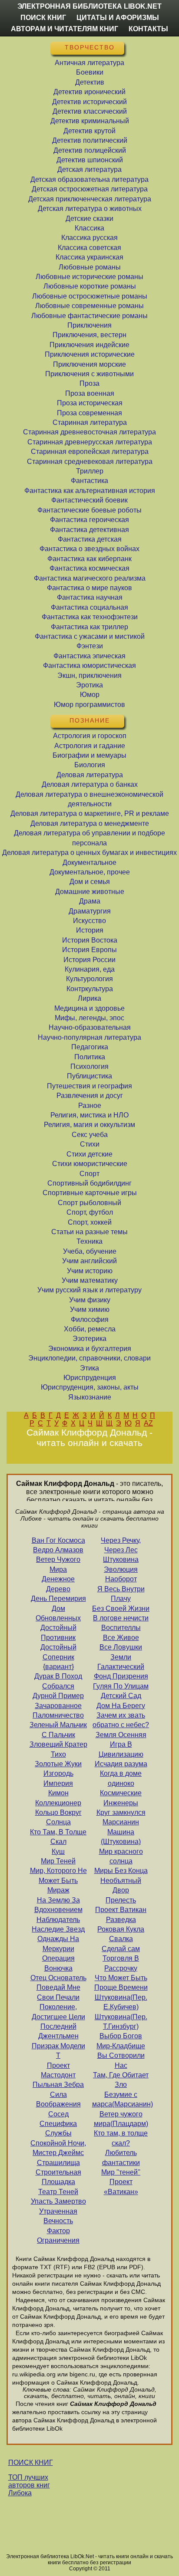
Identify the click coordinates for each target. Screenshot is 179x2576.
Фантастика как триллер (89, 627)
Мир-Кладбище (121, 2046)
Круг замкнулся (121, 1812)
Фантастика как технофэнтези (90, 617)
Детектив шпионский (90, 160)
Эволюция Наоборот (121, 1574)
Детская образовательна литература (89, 179)
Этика (89, 1368)
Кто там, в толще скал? (121, 2138)
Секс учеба (90, 1135)
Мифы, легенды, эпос (89, 1018)
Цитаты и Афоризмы (118, 18)
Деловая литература (90, 775)
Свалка (121, 1939)
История (90, 930)
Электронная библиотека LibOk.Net (89, 6)
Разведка (121, 1920)
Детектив (90, 82)
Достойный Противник (58, 1632)
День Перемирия (58, 1598)
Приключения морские (89, 364)
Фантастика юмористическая (89, 665)
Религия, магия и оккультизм (89, 1125)
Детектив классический (90, 111)
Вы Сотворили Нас (121, 2060)
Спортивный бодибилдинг (89, 1183)
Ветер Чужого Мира (58, 1564)
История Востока (90, 940)
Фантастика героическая (89, 520)
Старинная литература (90, 422)
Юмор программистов (89, 705)
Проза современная (89, 413)
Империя (58, 1783)
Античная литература (89, 63)
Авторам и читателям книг (65, 29)
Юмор (90, 695)
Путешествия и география (89, 1086)
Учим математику (90, 1280)
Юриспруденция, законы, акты (90, 1387)
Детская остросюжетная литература (90, 189)
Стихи (90, 1144)
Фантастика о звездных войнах (89, 549)
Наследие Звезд (58, 1929)
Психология (89, 1066)
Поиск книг (43, 18)
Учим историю (90, 1271)
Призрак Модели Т (58, 2051)
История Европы (89, 950)
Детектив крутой (89, 131)
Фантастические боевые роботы (89, 510)
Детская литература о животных (90, 209)
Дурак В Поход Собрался (58, 1681)
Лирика (89, 998)
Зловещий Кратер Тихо (58, 1749)
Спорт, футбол (90, 1212)
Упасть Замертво (58, 2201)
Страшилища (58, 2163)
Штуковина (121, 1559)
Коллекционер (58, 1803)
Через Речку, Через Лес (121, 1545)
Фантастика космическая (89, 568)
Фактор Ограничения (58, 2236)
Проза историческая (90, 403)
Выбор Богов (121, 2036)
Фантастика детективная (89, 530)
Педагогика (90, 1047)
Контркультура (90, 989)
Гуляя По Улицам (121, 1686)
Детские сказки (89, 218)
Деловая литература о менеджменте (90, 823)
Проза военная (90, 393)
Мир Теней (58, 1861)
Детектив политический (90, 140)
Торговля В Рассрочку (121, 1963)
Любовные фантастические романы (89, 316)
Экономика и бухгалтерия (90, 1349)
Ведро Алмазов (58, 1550)
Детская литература (89, 169)
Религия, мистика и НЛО (89, 1115)
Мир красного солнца (121, 1856)
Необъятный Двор (121, 1885)
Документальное (89, 862)
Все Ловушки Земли (121, 1652)
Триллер (90, 471)
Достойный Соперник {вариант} (58, 1657)
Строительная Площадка (58, 2177)
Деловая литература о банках (90, 784)
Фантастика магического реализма (90, 578)
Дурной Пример (58, 1696)
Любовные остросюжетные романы (90, 296)
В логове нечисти (121, 1618)
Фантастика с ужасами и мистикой (90, 636)
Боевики (90, 72)
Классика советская (89, 248)
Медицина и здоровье (89, 1008)
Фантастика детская (90, 539)
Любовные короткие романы (90, 286)
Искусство (89, 921)
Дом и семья (90, 882)
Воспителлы (121, 1628)
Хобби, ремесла (90, 1329)
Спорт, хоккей (90, 1222)
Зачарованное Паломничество (58, 1710)
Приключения (89, 325)
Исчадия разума (121, 1764)
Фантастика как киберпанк (89, 559)
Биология (90, 765)
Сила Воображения (58, 2099)
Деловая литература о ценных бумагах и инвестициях (89, 853)
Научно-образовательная (90, 1027)
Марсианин (121, 1822)
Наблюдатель (58, 1920)
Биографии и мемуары (89, 755)
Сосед (58, 2114)
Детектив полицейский (90, 150)
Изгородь (58, 1773)
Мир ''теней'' (121, 2172)
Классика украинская (89, 257)
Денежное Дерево (58, 1584)
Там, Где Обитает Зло (121, 2080)
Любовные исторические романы (89, 277)
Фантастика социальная (89, 607)
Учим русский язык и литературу (89, 1290)
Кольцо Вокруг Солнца (58, 1817)
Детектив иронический (89, 92)
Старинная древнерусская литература (90, 442)
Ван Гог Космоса (58, 1540)
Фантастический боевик (89, 500)
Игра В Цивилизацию (121, 1749)
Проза (89, 383)
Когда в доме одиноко (121, 1778)
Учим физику (90, 1300)
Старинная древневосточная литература (89, 432)
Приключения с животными (89, 374)
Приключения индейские (89, 345)
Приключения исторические (90, 354)
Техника (89, 1241)
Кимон (58, 1793)
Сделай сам (121, 1949)
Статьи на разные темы (89, 1232)
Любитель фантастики (121, 2157)
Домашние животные (90, 892)
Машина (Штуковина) (121, 1837)
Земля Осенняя (121, 1735)
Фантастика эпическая (89, 656)
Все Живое (121, 1638)
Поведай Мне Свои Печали (58, 1992)
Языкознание (90, 1397)
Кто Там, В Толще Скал (58, 1837)
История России (89, 960)
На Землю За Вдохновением (58, 1905)
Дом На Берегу (121, 1706)
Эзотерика (89, 1339)
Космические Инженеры (121, 1798)
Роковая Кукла (121, 1929)
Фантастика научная (90, 597)
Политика (90, 1057)
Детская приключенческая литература (90, 199)
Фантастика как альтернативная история (90, 491)
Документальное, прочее (90, 872)
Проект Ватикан (121, 1910)
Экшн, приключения (89, 675)
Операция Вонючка (58, 1963)
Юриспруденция (90, 1378)
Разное (90, 1106)
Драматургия (90, 911)
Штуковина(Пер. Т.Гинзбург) (121, 2022)
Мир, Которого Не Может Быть (58, 1875)
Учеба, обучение (90, 1251)
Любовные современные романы (89, 306)
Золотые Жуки (58, 1764)
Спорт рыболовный (89, 1203)
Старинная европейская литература (90, 452)
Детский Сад (121, 1696)
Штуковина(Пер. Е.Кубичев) (121, 2002)
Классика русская (89, 238)
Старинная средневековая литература (90, 462)
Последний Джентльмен (58, 2031)
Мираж (58, 1890)
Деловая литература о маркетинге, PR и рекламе (90, 813)
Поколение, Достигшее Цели (58, 2012)
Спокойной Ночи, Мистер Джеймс (58, 2148)
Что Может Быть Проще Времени (121, 1983)
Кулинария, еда (90, 969)
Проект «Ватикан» (121, 2187)
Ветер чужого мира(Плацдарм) (121, 2119)
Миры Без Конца (121, 1871)
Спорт (89, 1174)
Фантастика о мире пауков (89, 588)
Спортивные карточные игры (90, 1193)
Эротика (89, 685)
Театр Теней (58, 2192)
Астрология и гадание (90, 746)
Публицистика (89, 1076)
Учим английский (89, 1261)
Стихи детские (89, 1154)
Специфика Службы (58, 2128)
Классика (89, 228)
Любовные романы (90, 267)
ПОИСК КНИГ (31, 2463)
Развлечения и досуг (90, 1096)
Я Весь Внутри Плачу (121, 1594)
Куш (58, 1851)
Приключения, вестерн (89, 335)
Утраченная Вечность (58, 2216)
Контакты (148, 29)
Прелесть (121, 1900)
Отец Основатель (58, 1978)
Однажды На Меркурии (58, 1943)
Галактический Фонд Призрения (121, 1671)
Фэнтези (90, 646)
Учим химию (90, 1309)
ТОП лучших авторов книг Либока (29, 2485)
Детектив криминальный (90, 121)
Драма (90, 901)
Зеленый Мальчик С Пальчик (58, 1730)
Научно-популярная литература (89, 1037)
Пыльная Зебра (58, 2085)
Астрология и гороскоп (90, 736)
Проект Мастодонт (58, 2070)
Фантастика (89, 481)
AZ (148, 1423)
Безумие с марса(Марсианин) (121, 2099)
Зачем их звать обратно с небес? (121, 1720)
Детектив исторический (89, 102)
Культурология (89, 979)
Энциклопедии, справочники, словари (89, 1358)
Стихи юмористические (90, 1164)
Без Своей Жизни (121, 1608)
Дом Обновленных (58, 1613)
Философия (90, 1319)
